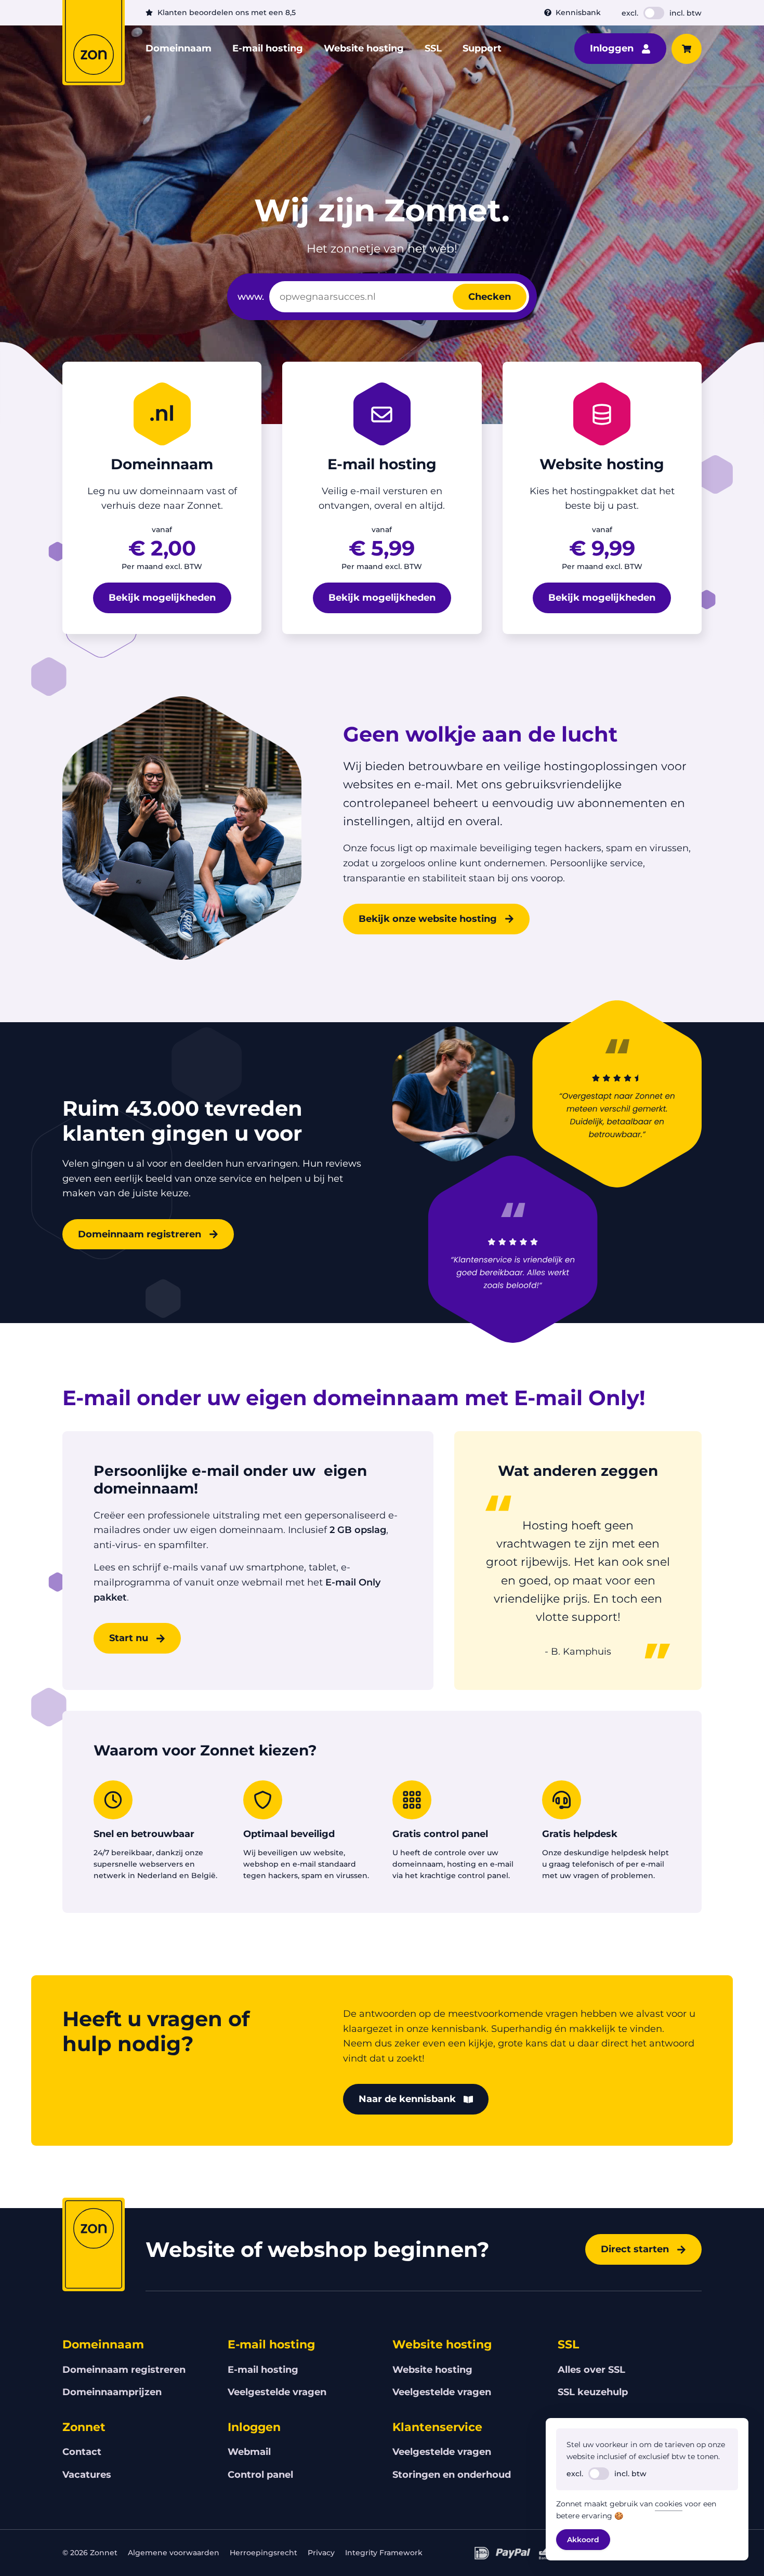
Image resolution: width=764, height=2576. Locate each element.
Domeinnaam (179, 48)
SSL (433, 48)
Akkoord (583, 2540)
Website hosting (364, 48)
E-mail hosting (268, 48)
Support (482, 48)
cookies (669, 2504)
